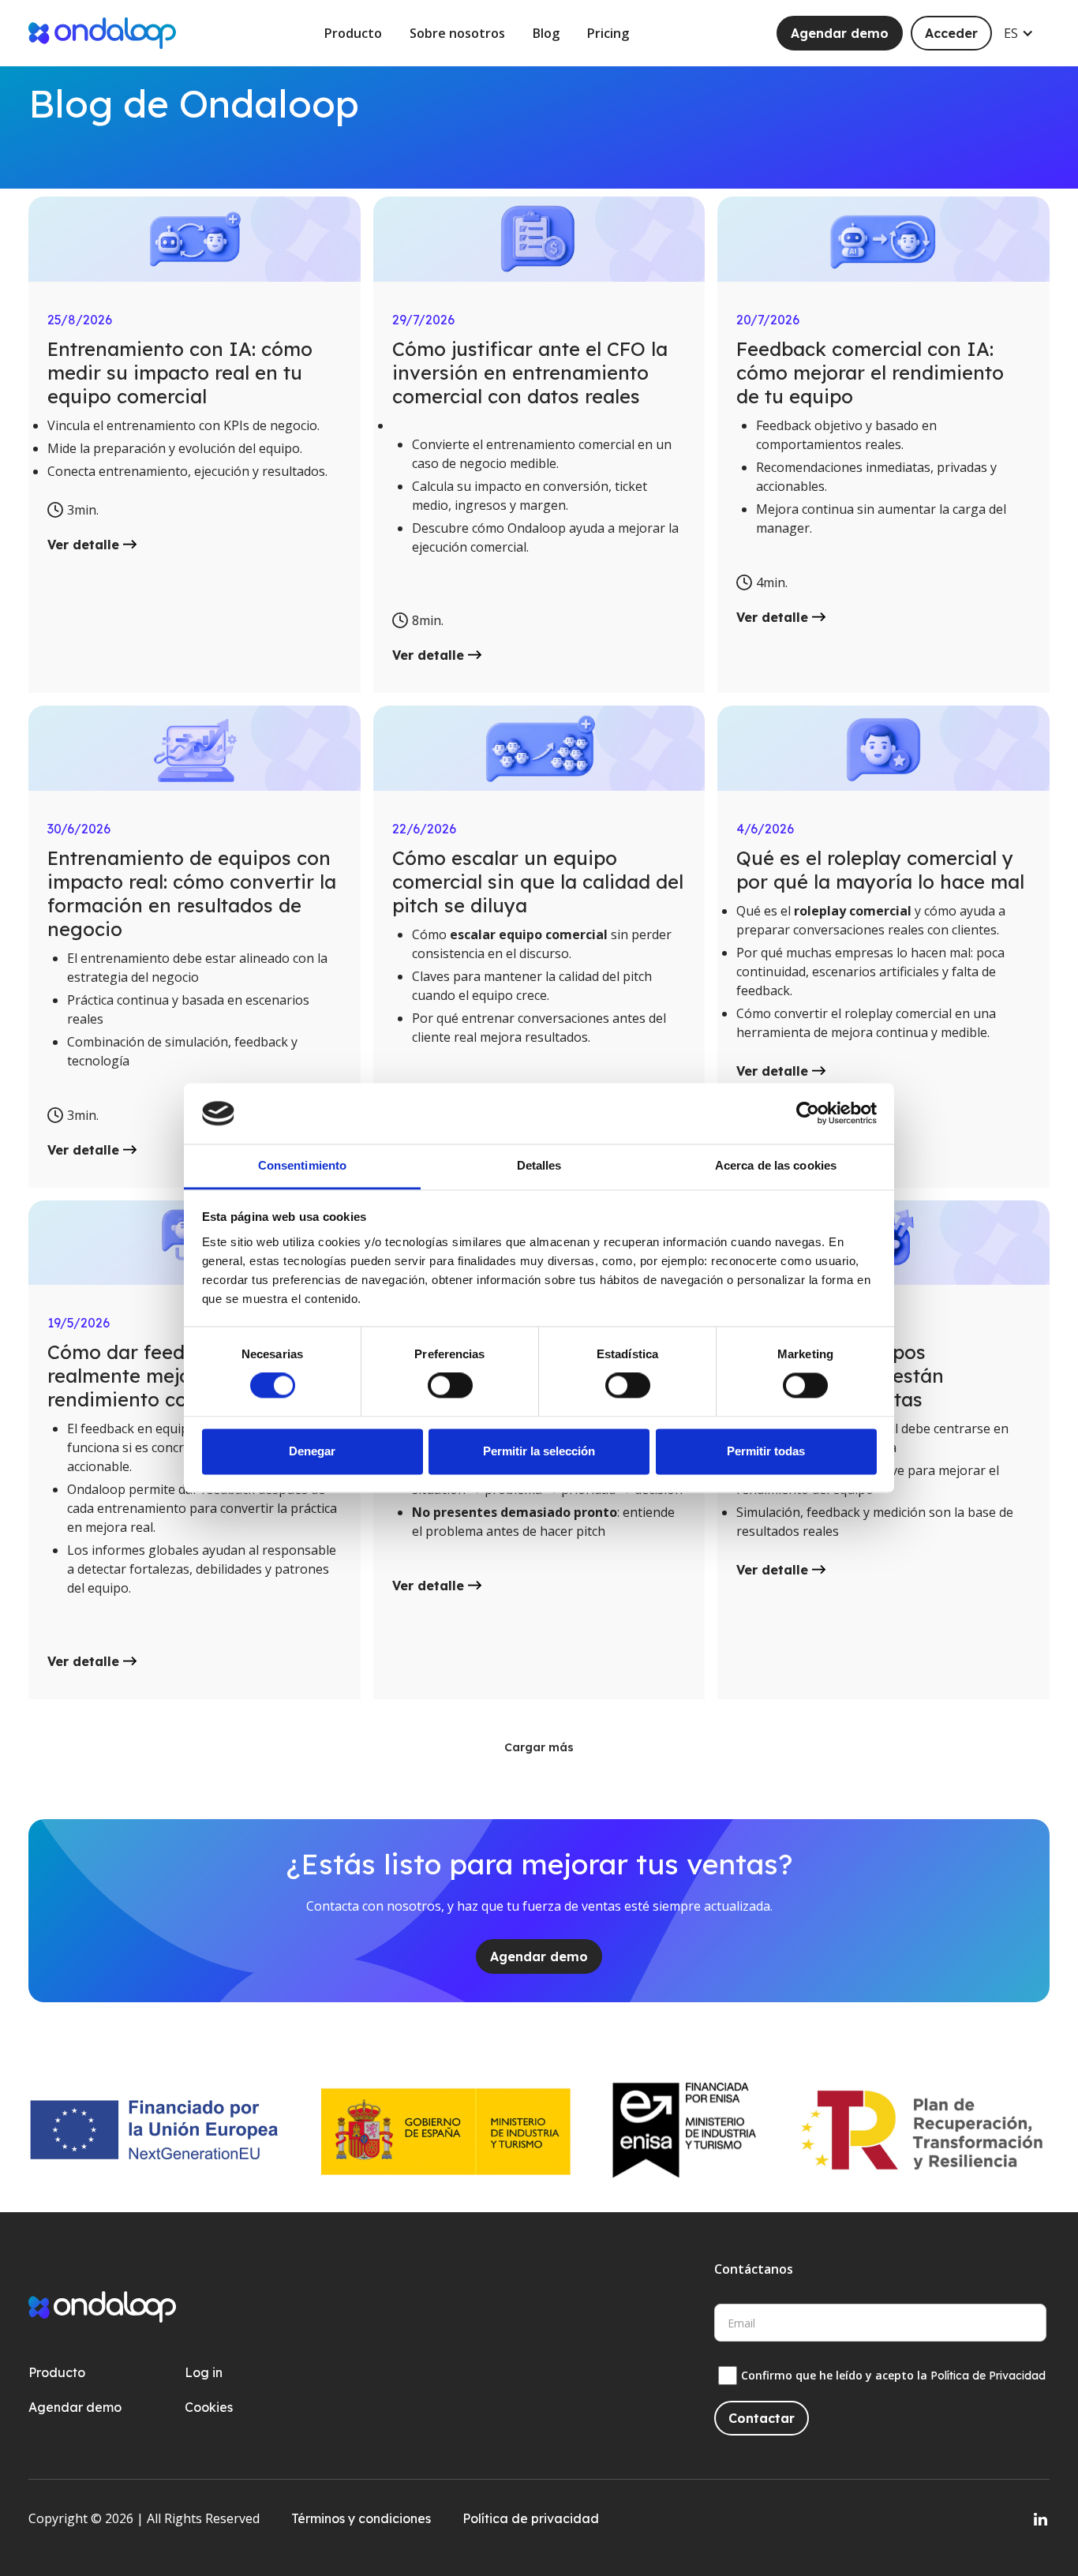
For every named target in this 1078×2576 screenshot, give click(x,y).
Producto (353, 33)
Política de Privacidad (988, 2376)
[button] (1027, 33)
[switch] (450, 1386)
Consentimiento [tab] (302, 1165)
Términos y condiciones (361, 2518)
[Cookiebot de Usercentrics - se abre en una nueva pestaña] (808, 1114)
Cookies (209, 2407)
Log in (204, 2372)
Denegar (312, 1451)
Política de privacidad (531, 2518)
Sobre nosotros (457, 33)
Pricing (608, 33)
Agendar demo (840, 33)
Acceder (951, 33)
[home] (102, 33)
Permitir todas (766, 1451)
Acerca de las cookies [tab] (776, 1165)
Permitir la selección (539, 1451)
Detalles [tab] (539, 1165)
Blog (546, 33)
